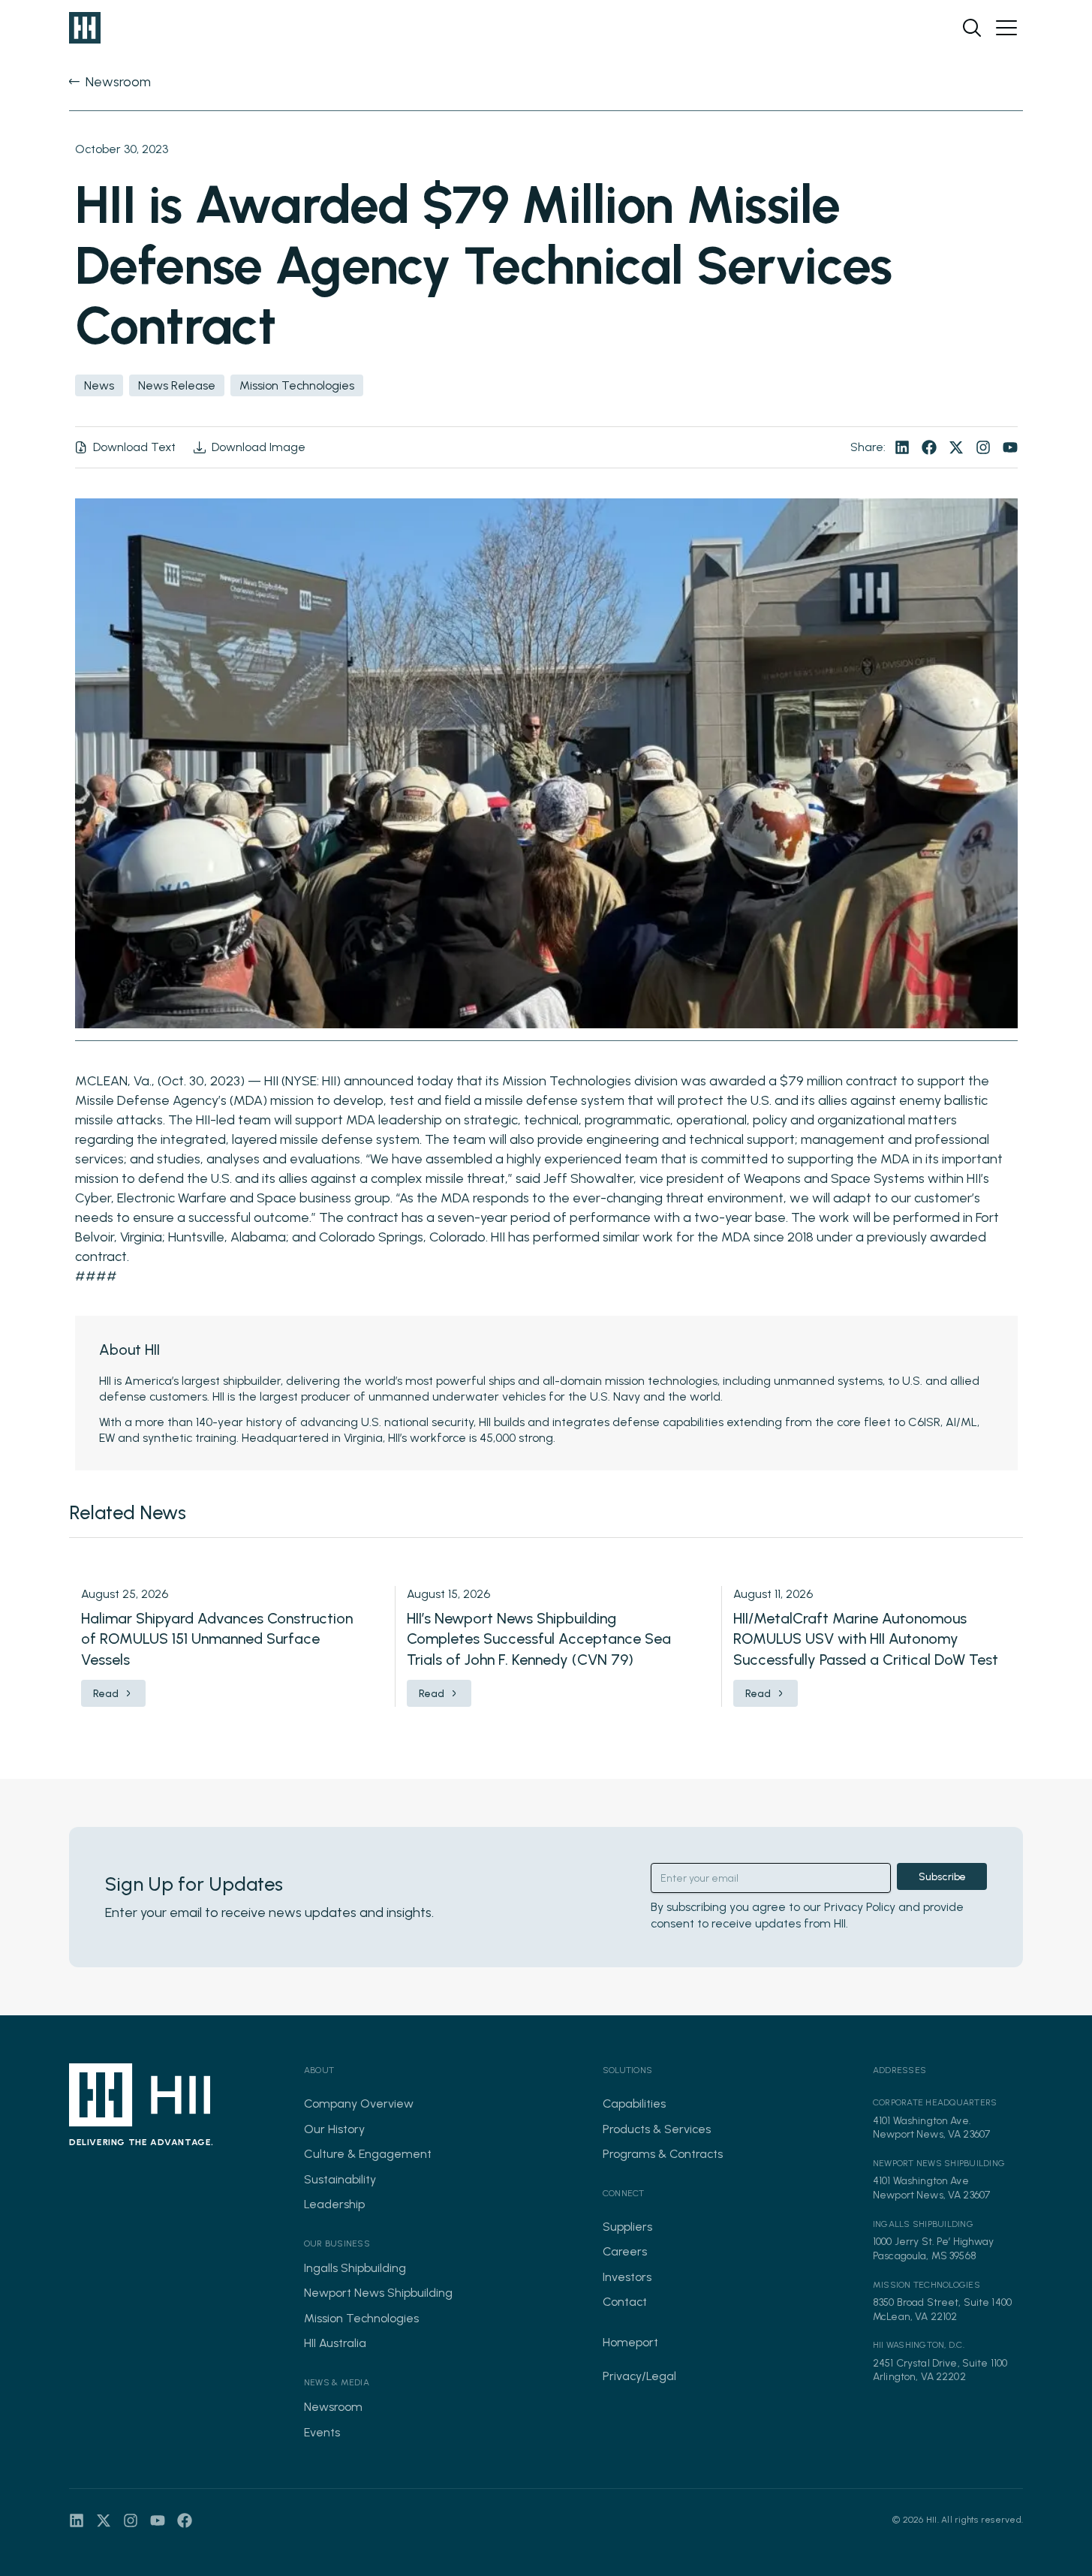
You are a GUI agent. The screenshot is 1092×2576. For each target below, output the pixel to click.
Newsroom (333, 2407)
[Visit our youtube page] (1010, 447)
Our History (334, 2129)
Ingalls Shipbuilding (355, 2268)
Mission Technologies (361, 2318)
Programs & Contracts (663, 2154)
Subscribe (942, 1877)
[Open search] (972, 28)
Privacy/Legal (639, 2376)
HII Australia (335, 2343)
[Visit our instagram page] (983, 447)
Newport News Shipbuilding (378, 2293)
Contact (625, 2302)
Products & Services (657, 2129)
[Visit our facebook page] (929, 447)
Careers (625, 2251)
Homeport (630, 2342)
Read (106, 1694)
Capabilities (634, 2104)
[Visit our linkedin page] (902, 447)
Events (322, 2432)
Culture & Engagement (368, 2154)
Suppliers (627, 2227)
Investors (627, 2277)
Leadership (334, 2204)
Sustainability (340, 2179)
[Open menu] (1006, 28)
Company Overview (359, 2104)
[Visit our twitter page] (956, 447)
